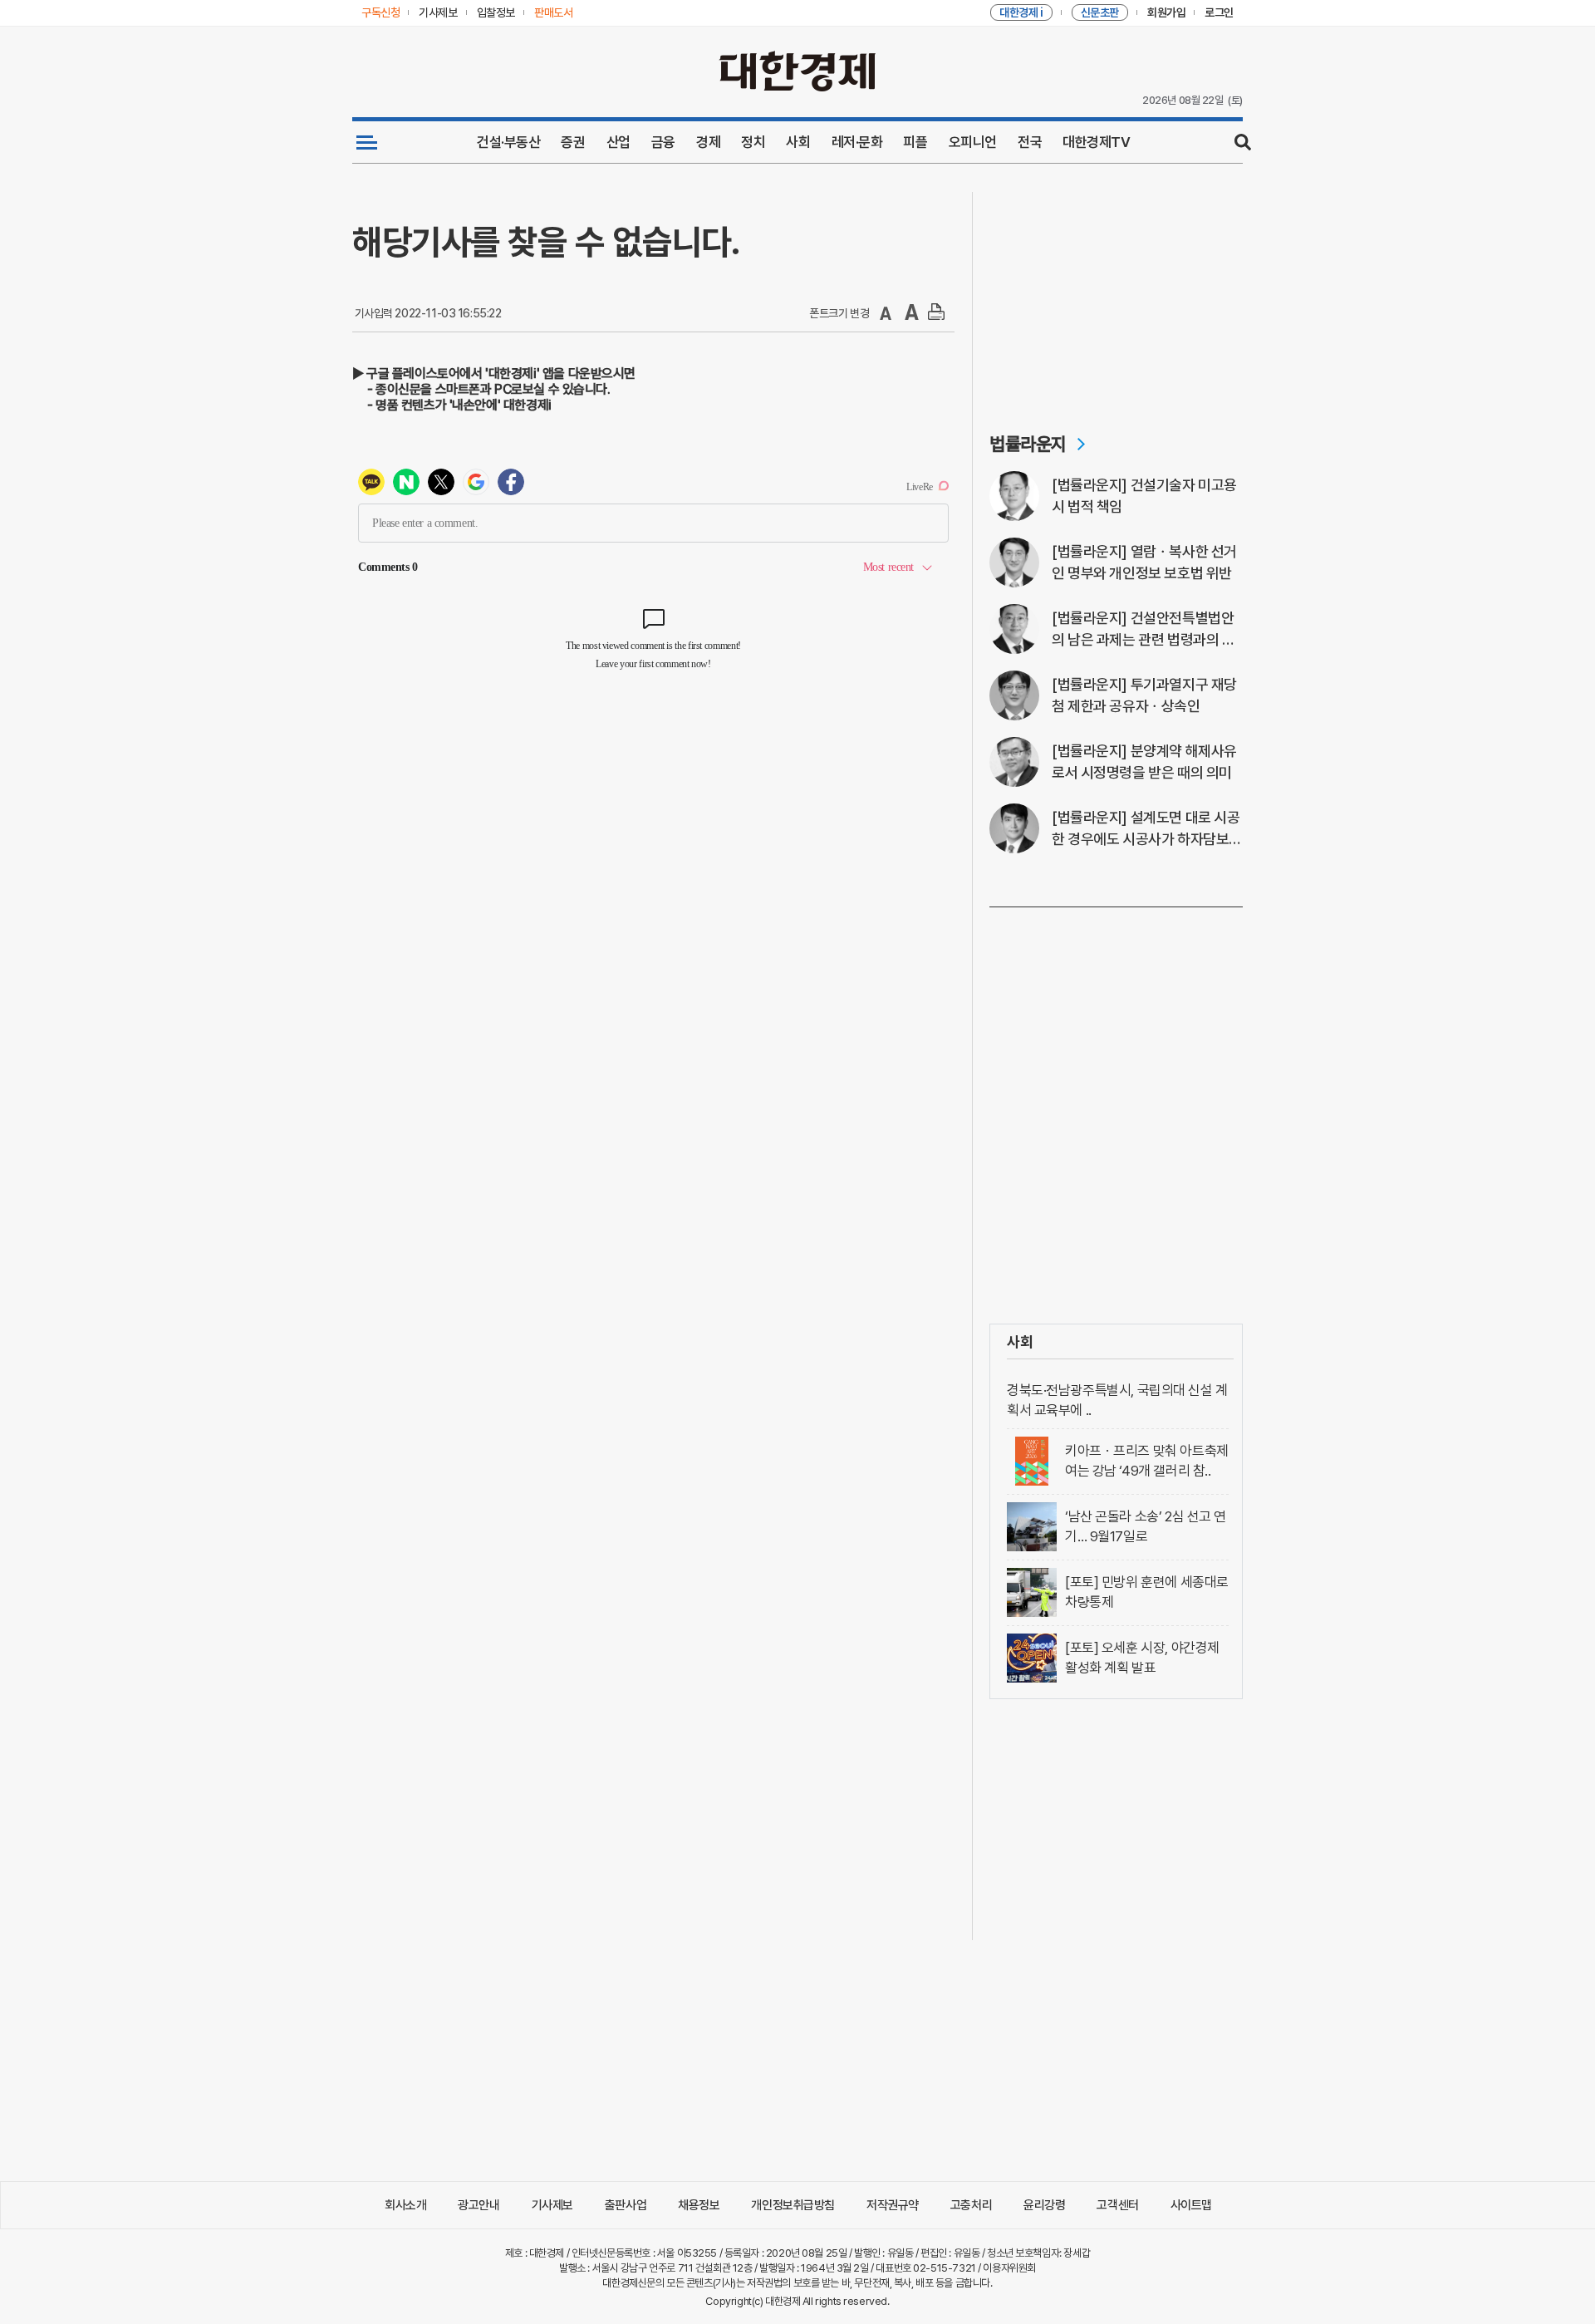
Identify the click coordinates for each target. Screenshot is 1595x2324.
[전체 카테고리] (367, 142)
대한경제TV (1096, 142)
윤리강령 (1044, 2205)
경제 (708, 142)
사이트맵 (1191, 2205)
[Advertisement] (1116, 296)
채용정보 (699, 2205)
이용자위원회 (1009, 2268)
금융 (663, 142)
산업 (618, 142)
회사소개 (405, 2205)
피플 (915, 142)
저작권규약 (893, 2205)
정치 (753, 142)
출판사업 (626, 2205)
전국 (1030, 142)
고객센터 (1117, 2205)
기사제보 (552, 2205)
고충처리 (971, 2205)
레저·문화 (857, 142)
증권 (573, 142)
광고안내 (478, 2205)
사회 (798, 142)
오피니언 (973, 142)
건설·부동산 (508, 142)
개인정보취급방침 (793, 2205)
